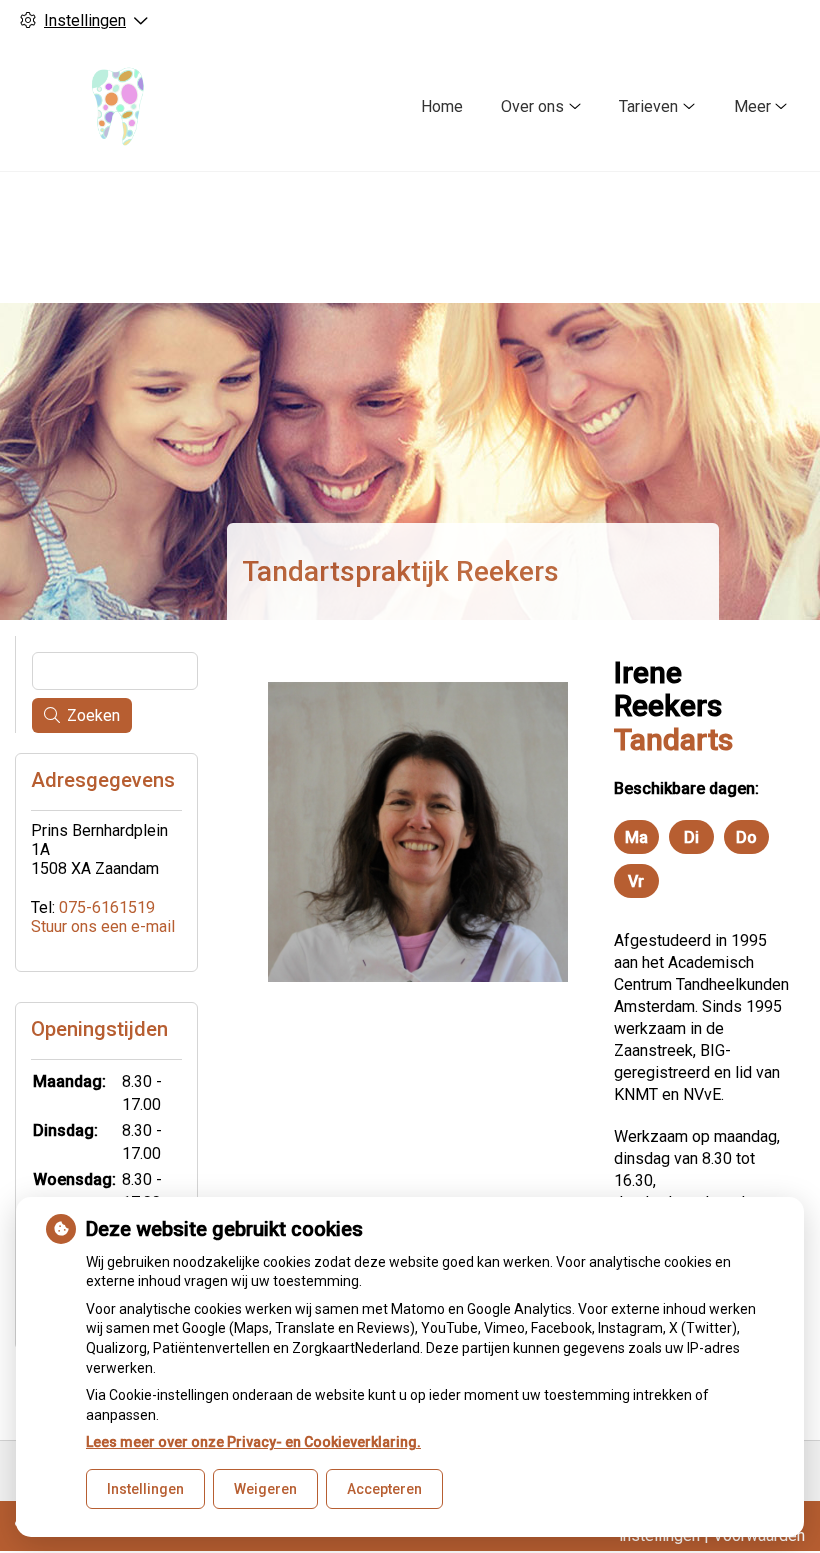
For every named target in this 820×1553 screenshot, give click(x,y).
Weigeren (265, 1489)
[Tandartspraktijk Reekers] (114, 106)
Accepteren (384, 1489)
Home (442, 106)
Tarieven (648, 106)
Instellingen (145, 1489)
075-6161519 (107, 907)
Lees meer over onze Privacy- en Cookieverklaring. (253, 1442)
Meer (752, 106)
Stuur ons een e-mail (103, 926)
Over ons (532, 106)
